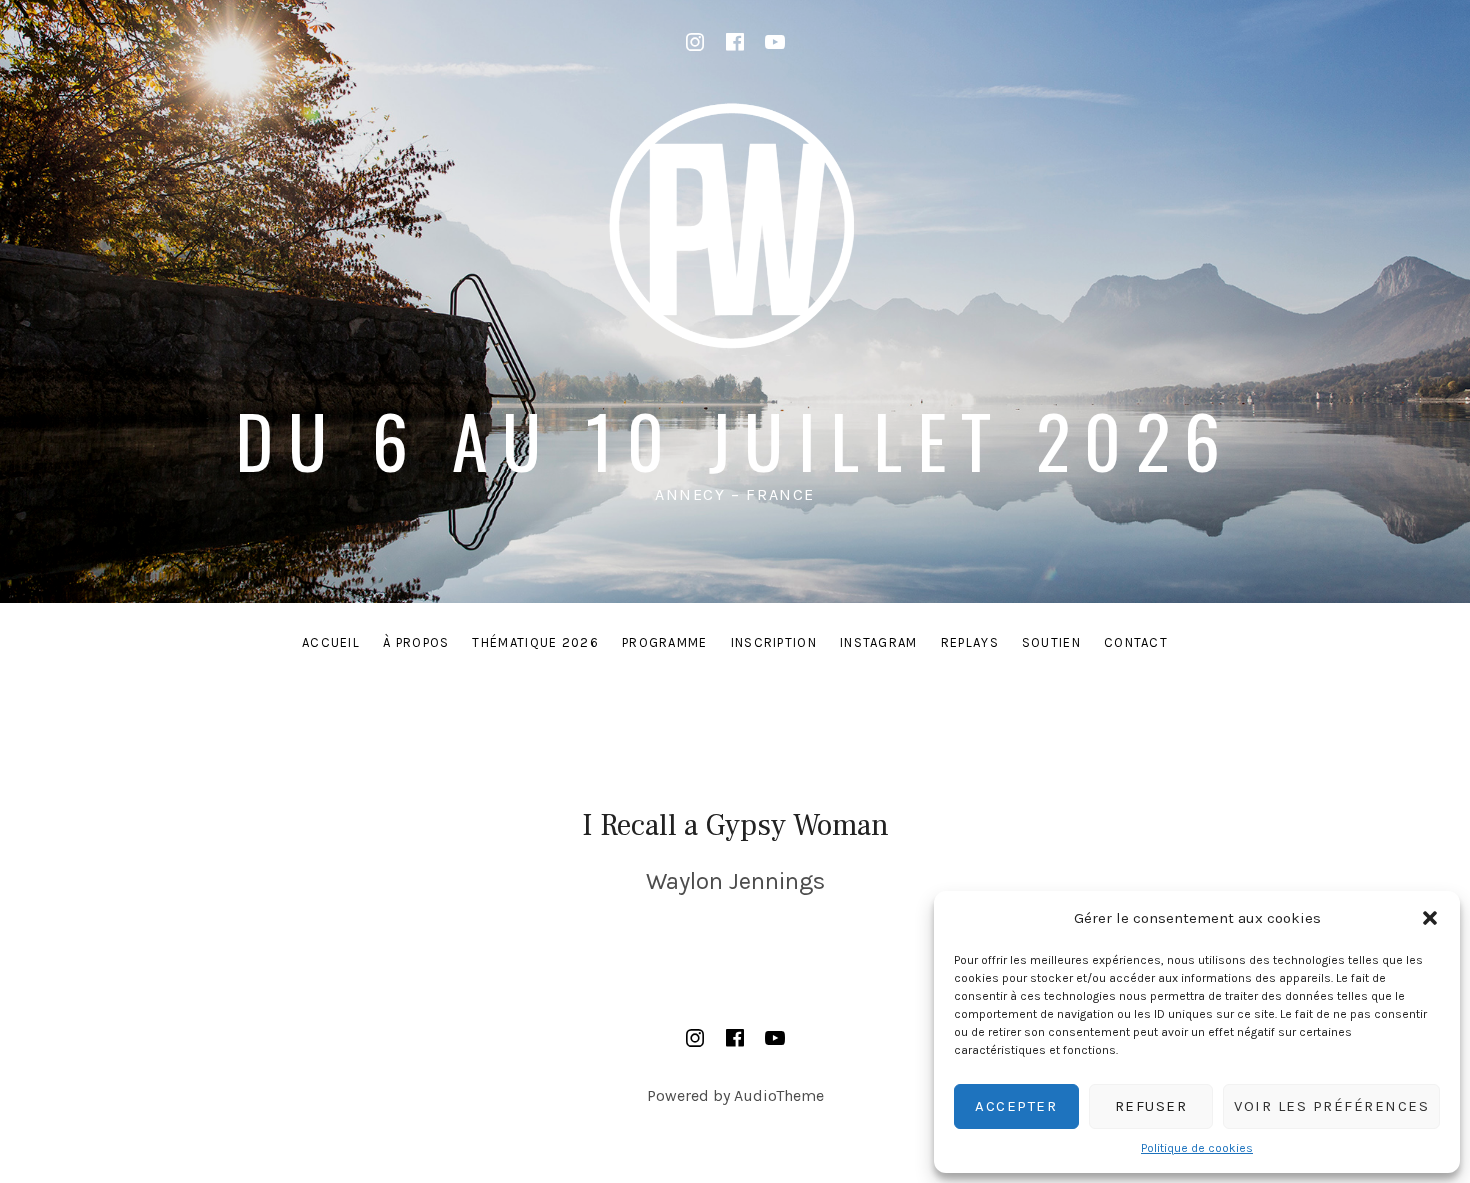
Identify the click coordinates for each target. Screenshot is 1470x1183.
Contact (1136, 642)
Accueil (331, 642)
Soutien (1051, 642)
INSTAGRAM (879, 642)
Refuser (1151, 1106)
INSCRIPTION (774, 642)
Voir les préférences (1331, 1106)
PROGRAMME (665, 642)
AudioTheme (779, 1095)
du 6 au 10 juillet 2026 (734, 439)
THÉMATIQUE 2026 (535, 642)
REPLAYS (970, 642)
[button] (1430, 918)
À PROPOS (416, 642)
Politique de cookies (1197, 1148)
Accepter (1016, 1106)
